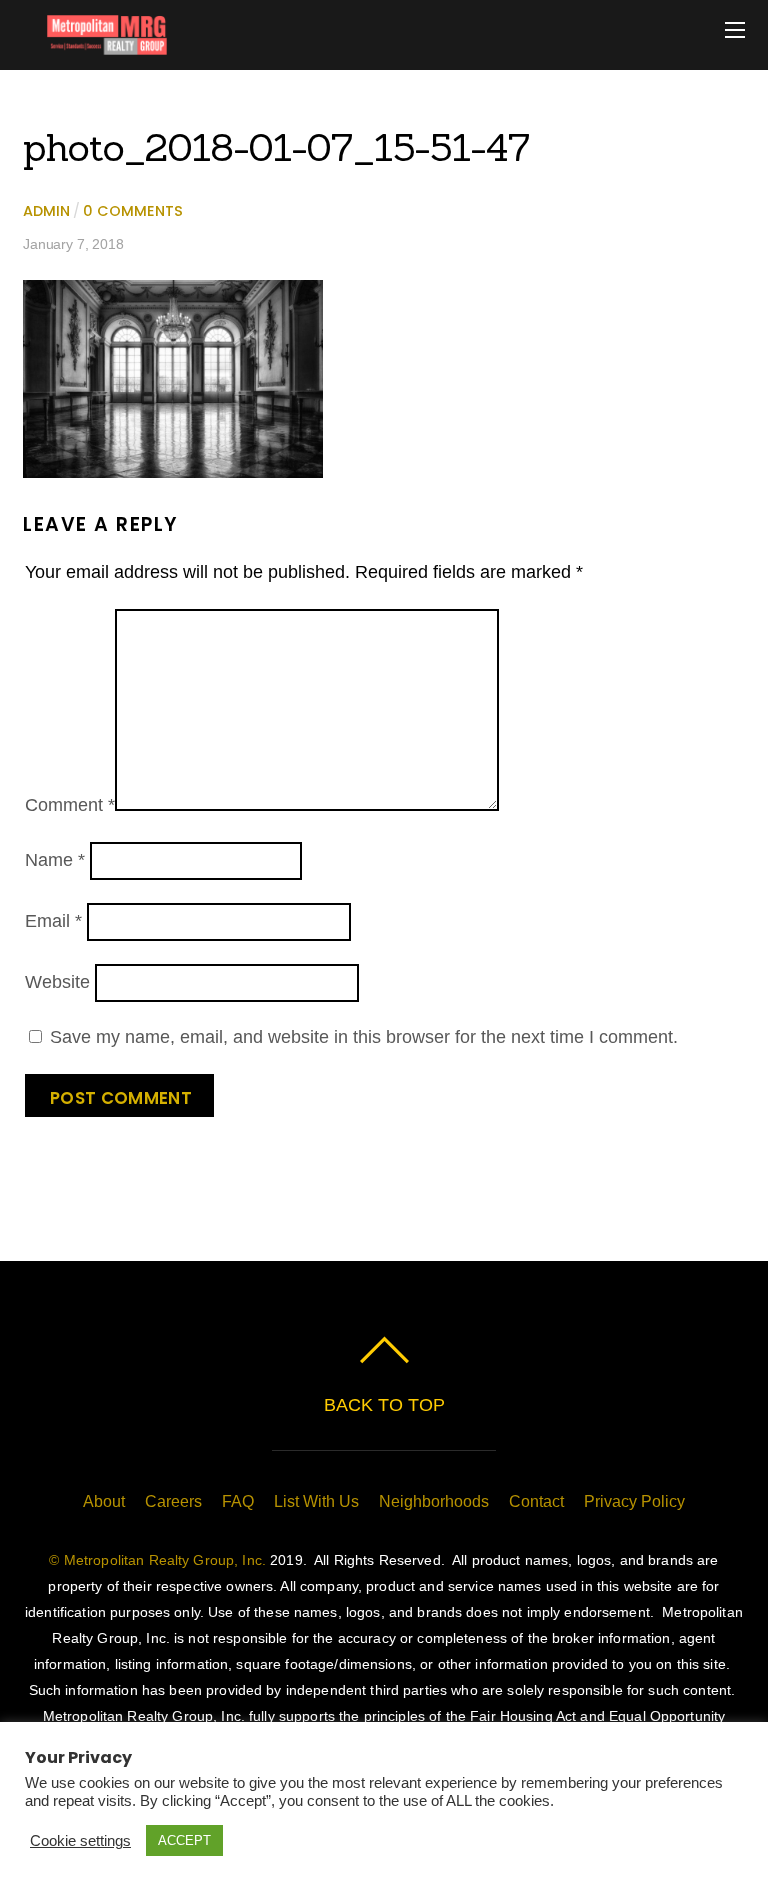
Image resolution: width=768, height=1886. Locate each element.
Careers (173, 1501)
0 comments (133, 211)
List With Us (316, 1501)
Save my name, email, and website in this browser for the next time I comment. (364, 1037)
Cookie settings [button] (80, 1841)
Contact (536, 1501)
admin (46, 211)
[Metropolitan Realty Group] (95, 44)
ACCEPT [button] (184, 1840)
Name (55, 860)
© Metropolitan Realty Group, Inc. (157, 1560)
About (104, 1501)
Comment (70, 805)
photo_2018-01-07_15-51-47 (277, 147)
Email (53, 921)
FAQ (238, 1501)
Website (57, 982)
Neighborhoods (434, 1501)
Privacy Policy (634, 1501)
